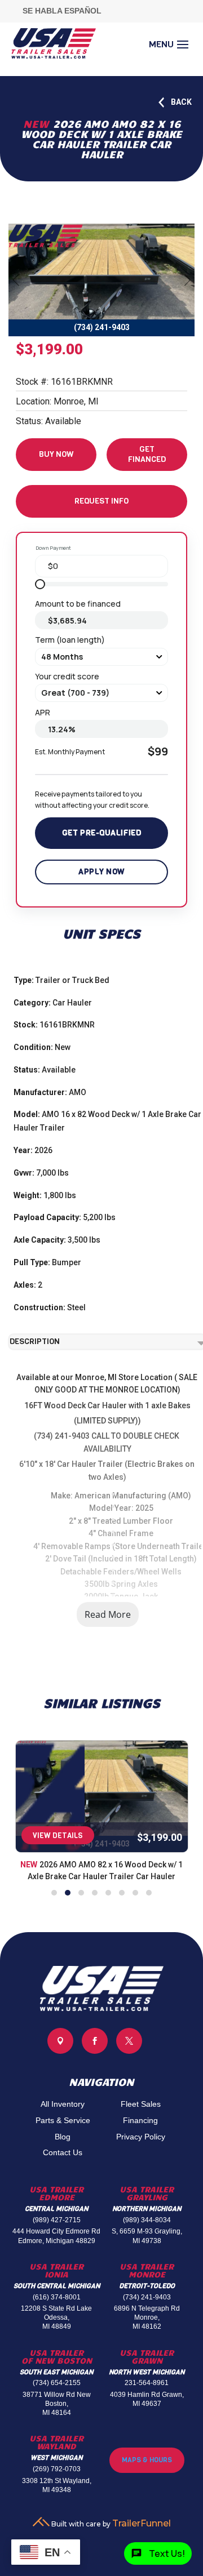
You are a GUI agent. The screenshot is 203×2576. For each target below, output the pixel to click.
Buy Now (56, 454)
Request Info (101, 501)
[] (60, 2051)
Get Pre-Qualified (102, 833)
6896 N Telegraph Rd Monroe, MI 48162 (147, 2317)
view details (58, 1836)
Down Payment (53, 548)
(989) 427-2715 (57, 2220)
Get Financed (147, 454)
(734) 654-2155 (57, 2383)
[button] (54, 1893)
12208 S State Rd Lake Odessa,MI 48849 (56, 2317)
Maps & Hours (147, 2460)
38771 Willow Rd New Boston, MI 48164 (57, 2404)
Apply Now (101, 872)
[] (95, 2051)
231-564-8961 (147, 2383)
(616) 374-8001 (57, 2297)
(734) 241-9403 (147, 2297)
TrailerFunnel (142, 2523)
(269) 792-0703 (57, 2469)
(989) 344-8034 (147, 2220)
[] (129, 2051)
